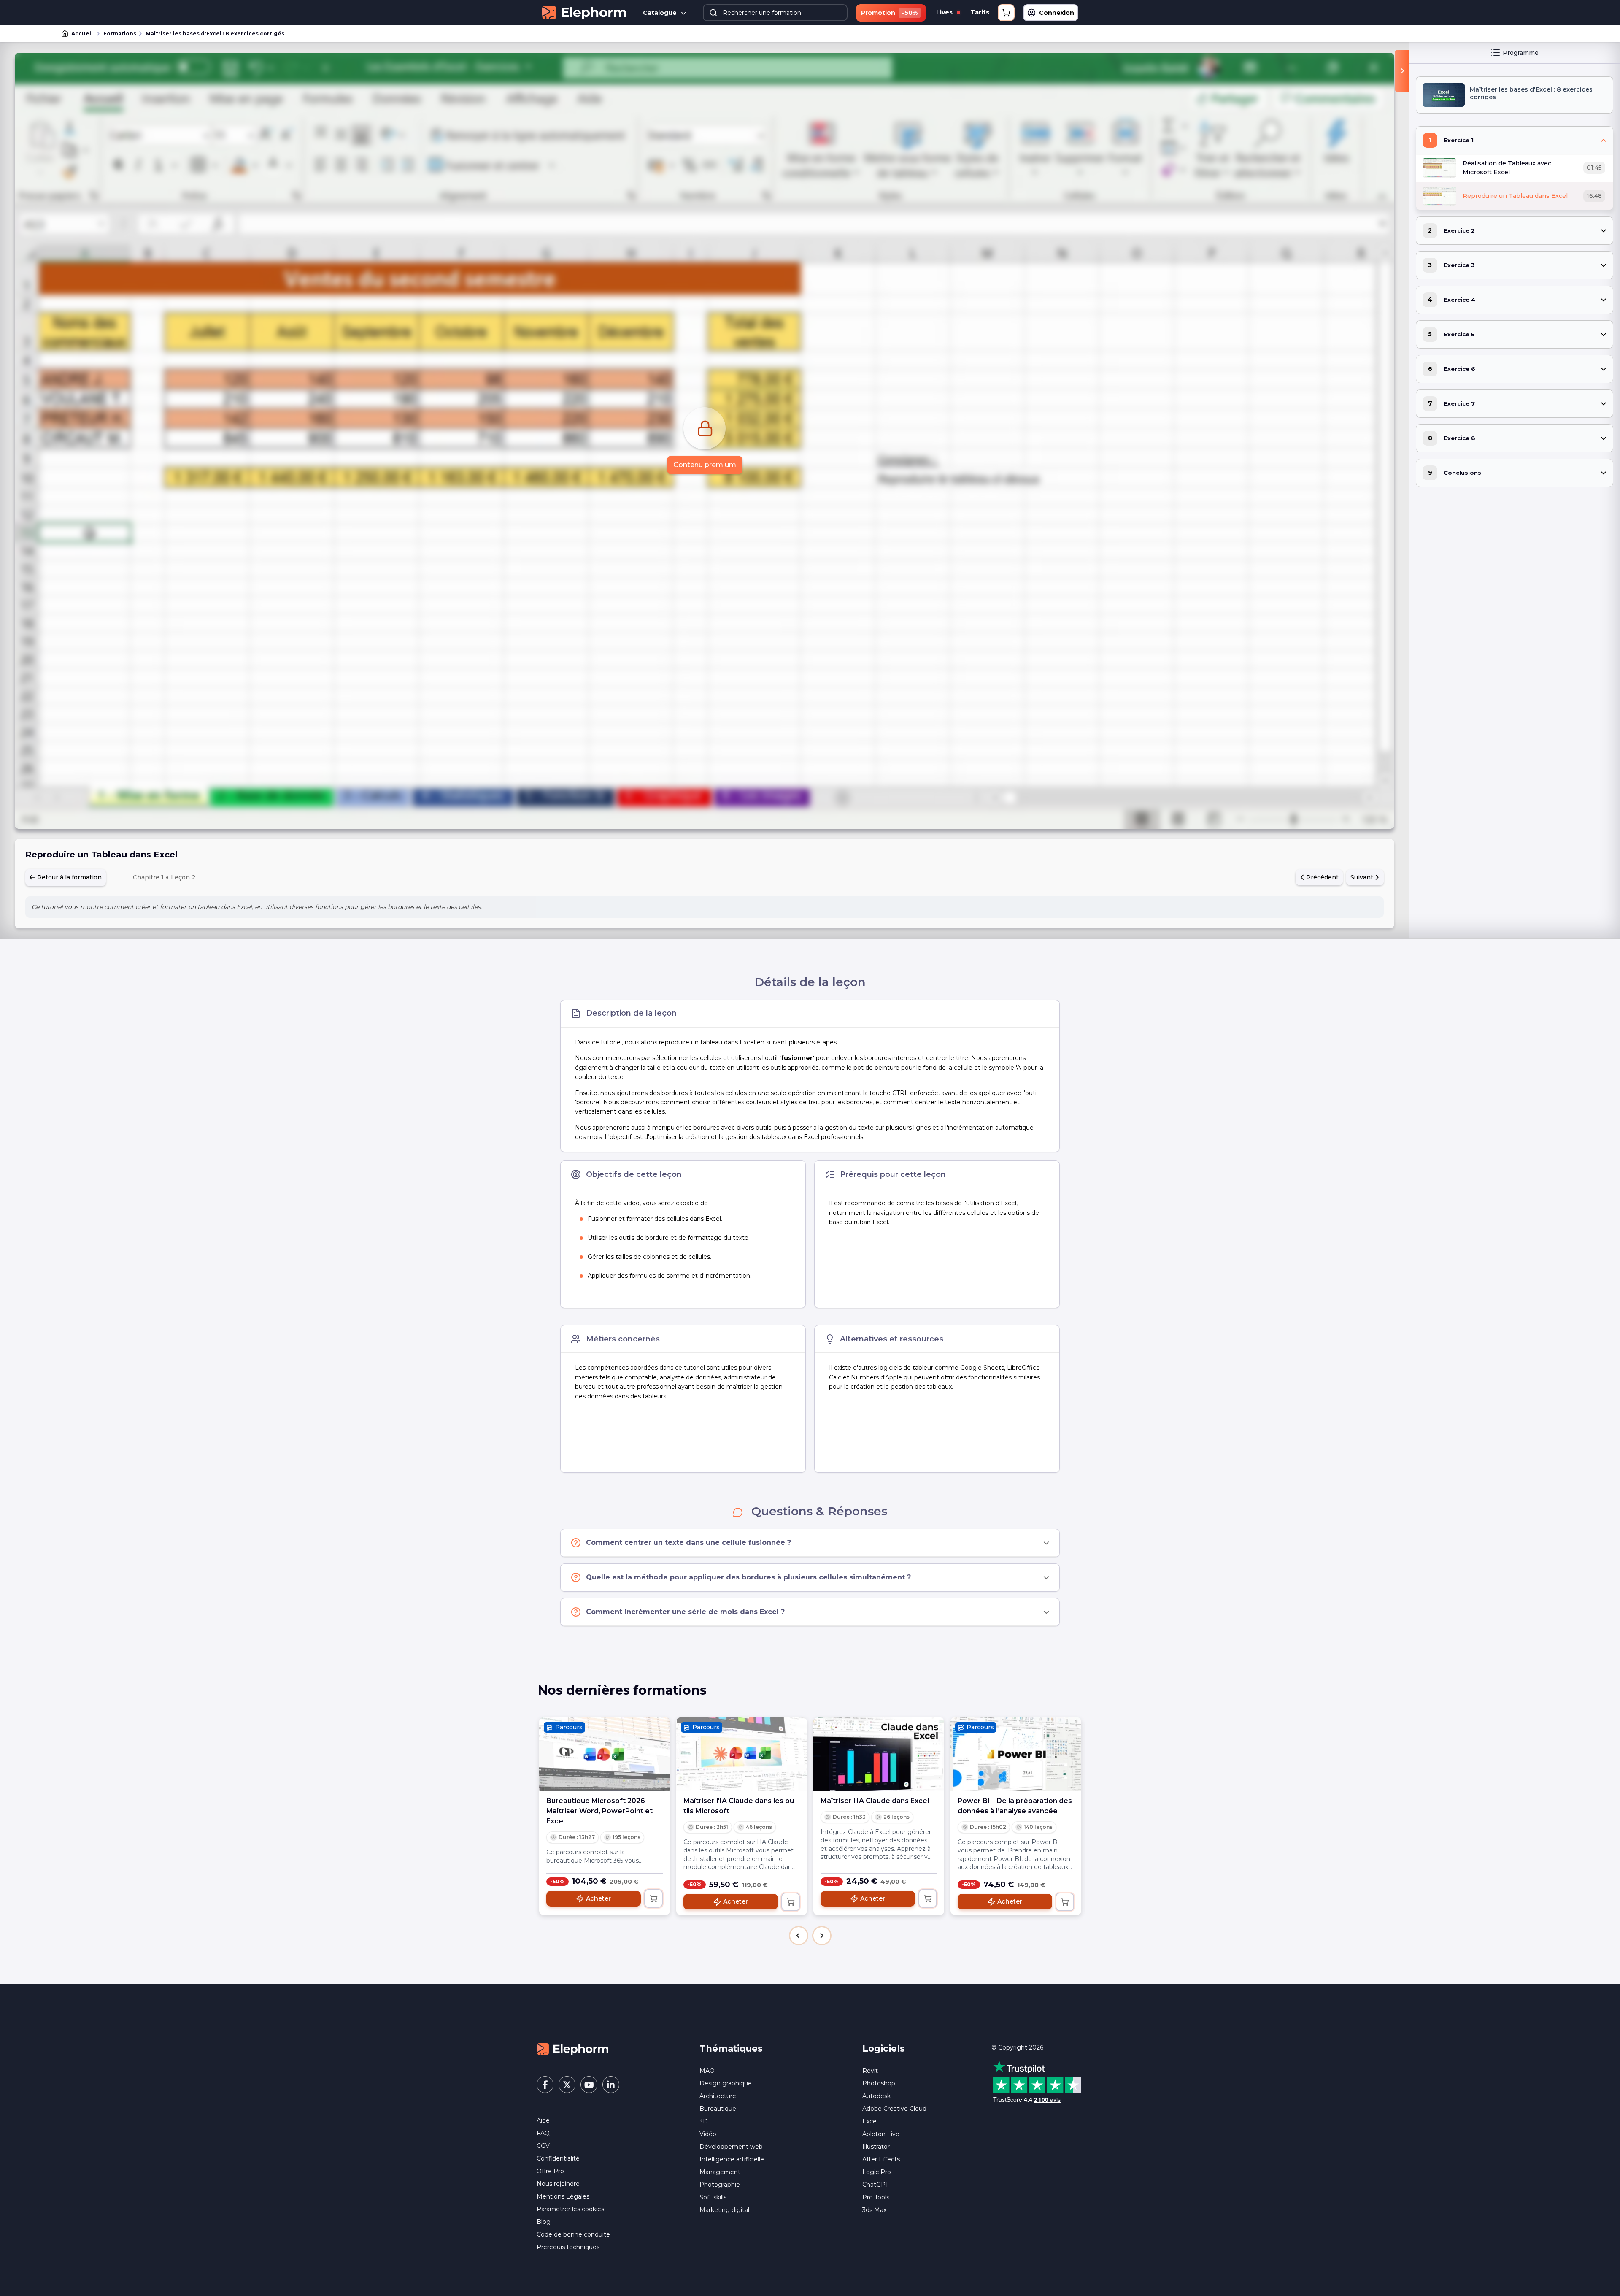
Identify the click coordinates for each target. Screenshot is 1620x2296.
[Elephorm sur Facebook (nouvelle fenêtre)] (545, 2085)
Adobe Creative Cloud (894, 2109)
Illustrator (876, 2147)
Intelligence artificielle (732, 2159)
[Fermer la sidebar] (1402, 71)
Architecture (718, 2096)
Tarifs (980, 12)
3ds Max (874, 2210)
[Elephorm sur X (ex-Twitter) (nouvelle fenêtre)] (567, 2085)
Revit (870, 2071)
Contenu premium (705, 465)
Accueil (82, 34)
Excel (870, 2121)
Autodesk (876, 2096)
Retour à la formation (69, 877)
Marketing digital (724, 2210)
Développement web (731, 2147)
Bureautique (718, 2109)
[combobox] (775, 13)
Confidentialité (558, 2158)
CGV (543, 2146)
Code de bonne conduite (573, 2234)
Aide (543, 2120)
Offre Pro (550, 2171)
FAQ (543, 2133)
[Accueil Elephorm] (572, 2049)
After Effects (881, 2159)
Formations (120, 34)
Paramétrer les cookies (570, 2209)
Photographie (720, 2185)
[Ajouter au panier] (653, 1898)
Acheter (598, 1898)
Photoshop (879, 2083)
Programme (1521, 53)
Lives (945, 12)
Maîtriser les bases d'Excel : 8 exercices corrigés (215, 34)
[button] (799, 1936)
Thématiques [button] (731, 2049)
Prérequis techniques (568, 2247)
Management (720, 2172)
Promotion (889, 13)
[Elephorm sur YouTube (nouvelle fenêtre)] (589, 2085)
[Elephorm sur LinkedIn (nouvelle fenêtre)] (611, 2085)
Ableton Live (881, 2134)
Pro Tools (876, 2197)
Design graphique (726, 2083)
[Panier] (1006, 13)
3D (704, 2121)
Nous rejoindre (558, 2184)
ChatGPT (875, 2185)
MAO (707, 2071)
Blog (544, 2222)
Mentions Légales (563, 2196)
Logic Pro (877, 2172)
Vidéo (708, 2134)
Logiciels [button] (884, 2049)
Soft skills (713, 2197)
